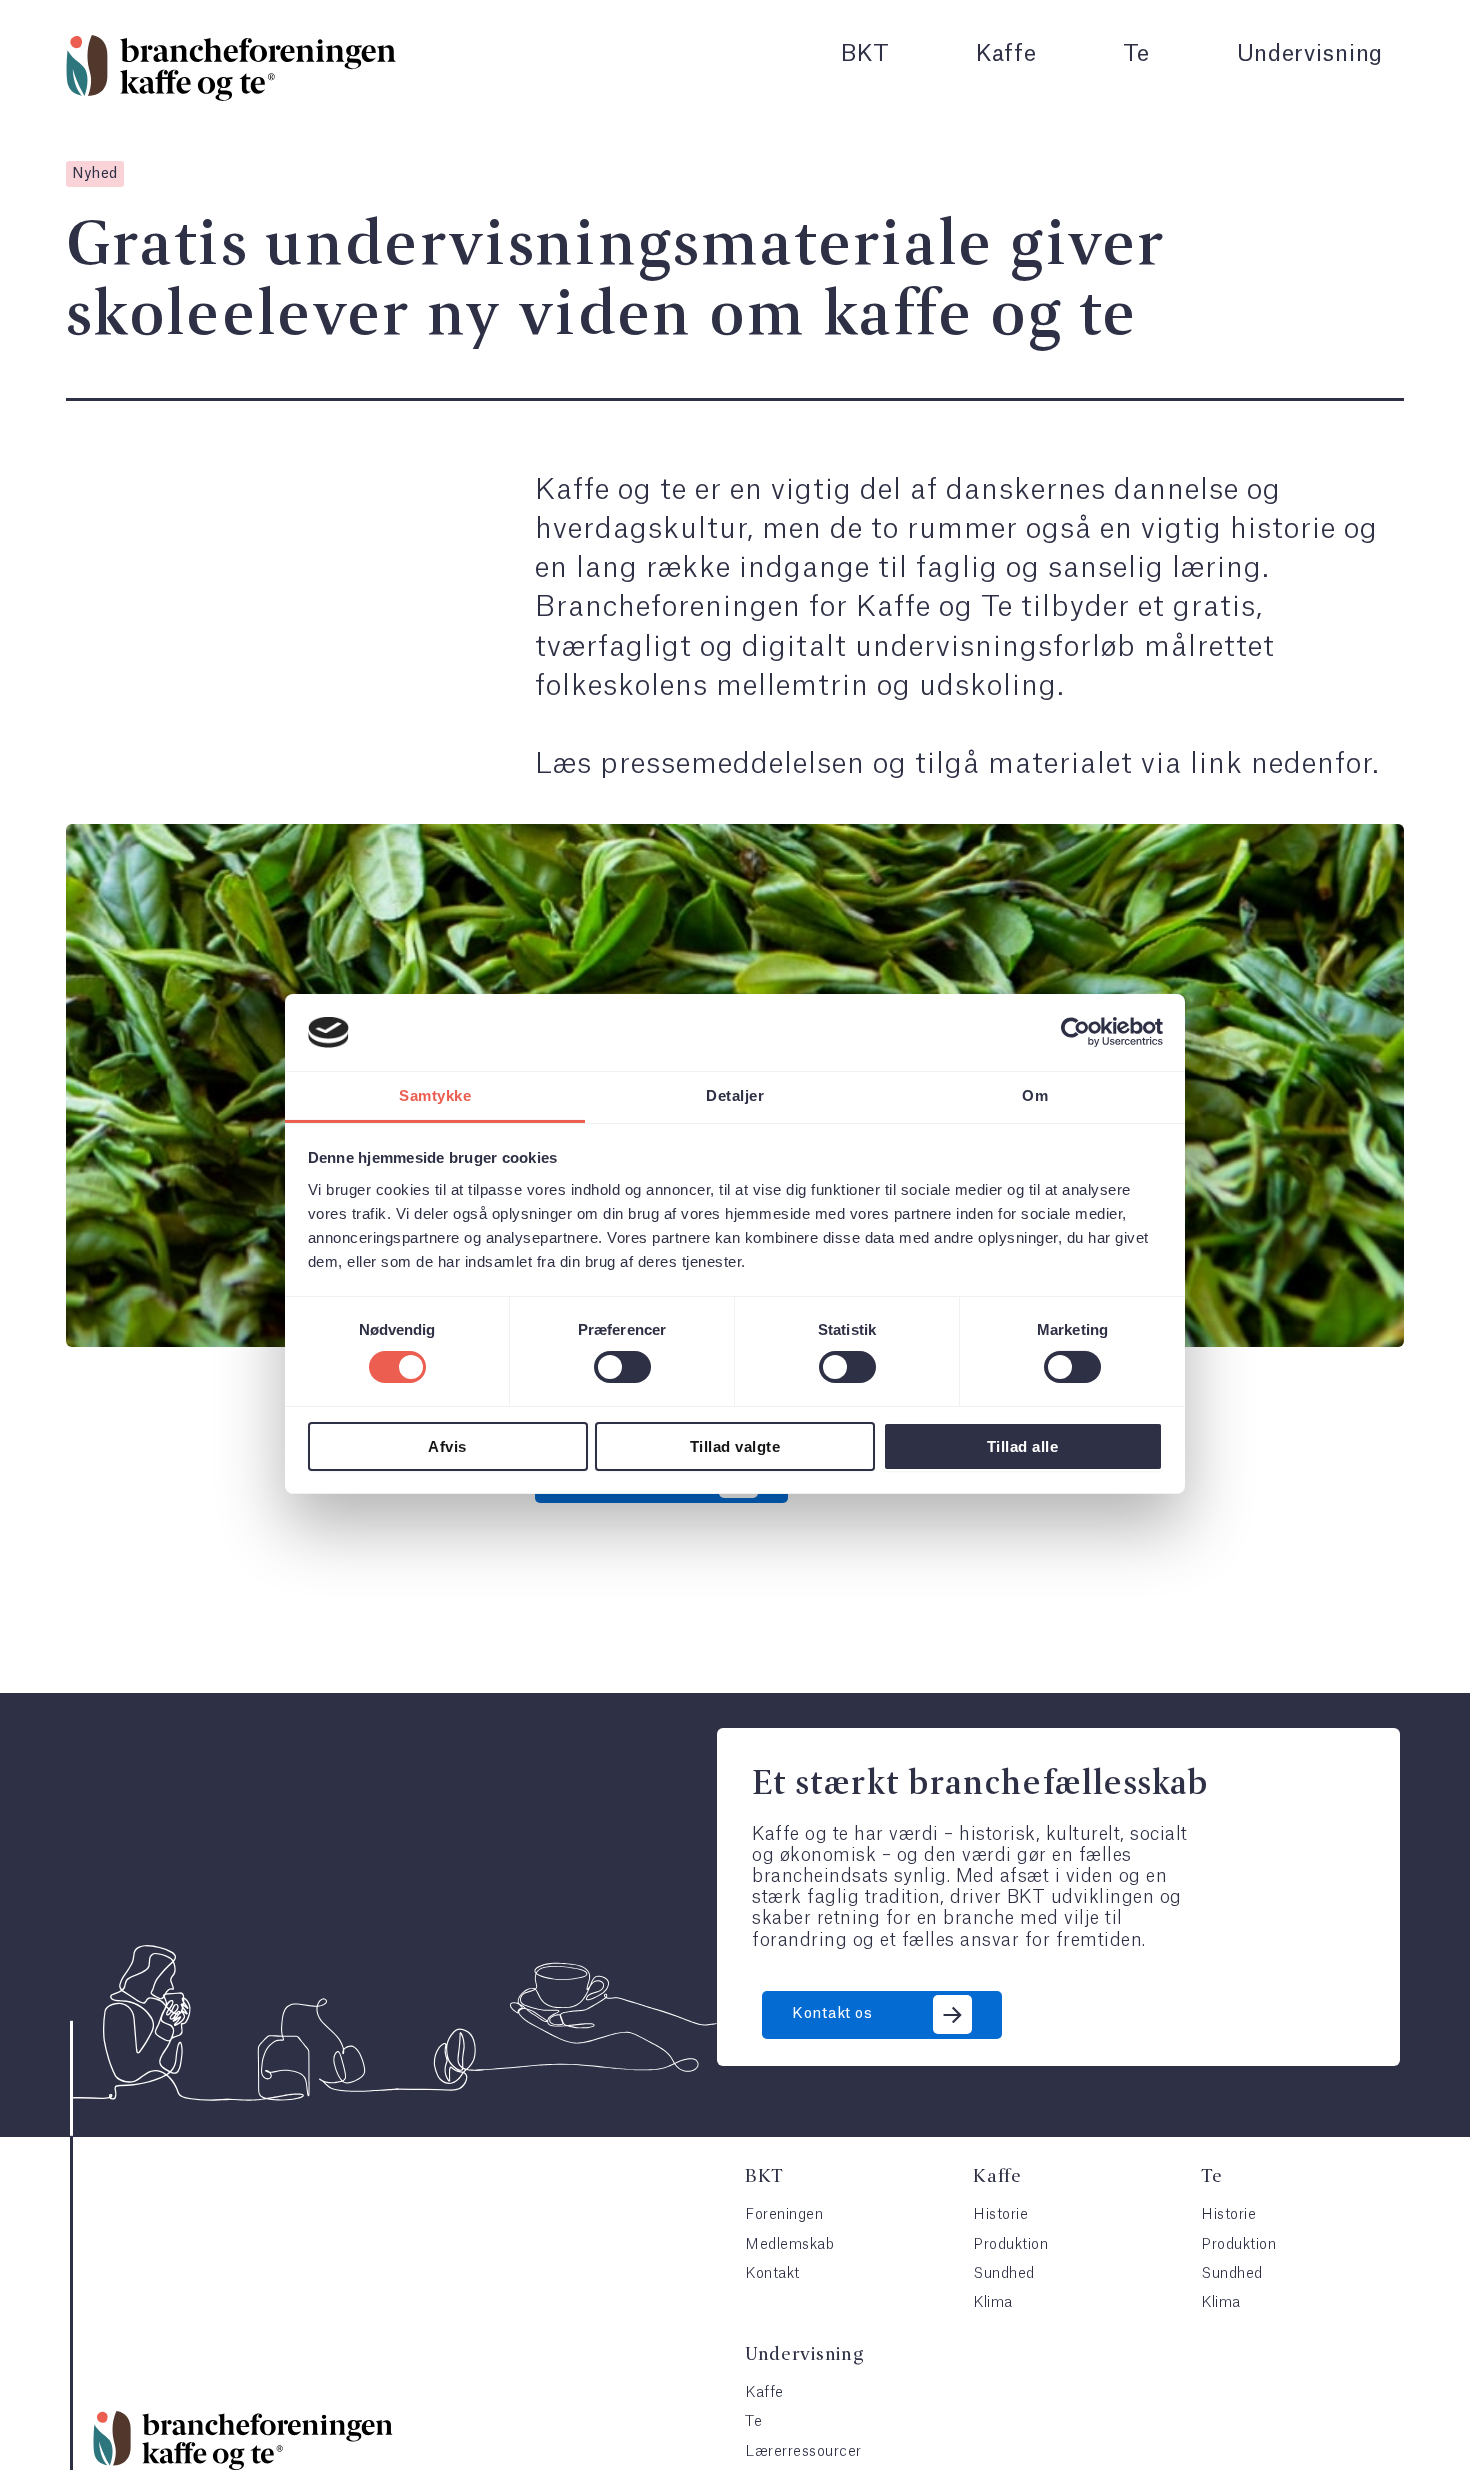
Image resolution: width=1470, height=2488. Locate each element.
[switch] (622, 1367)
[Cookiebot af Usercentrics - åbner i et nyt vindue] (1075, 1032)
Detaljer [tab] (735, 1095)
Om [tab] (1035, 1095)
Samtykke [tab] (435, 1095)
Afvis (447, 1446)
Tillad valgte (735, 1446)
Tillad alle (1023, 1446)
